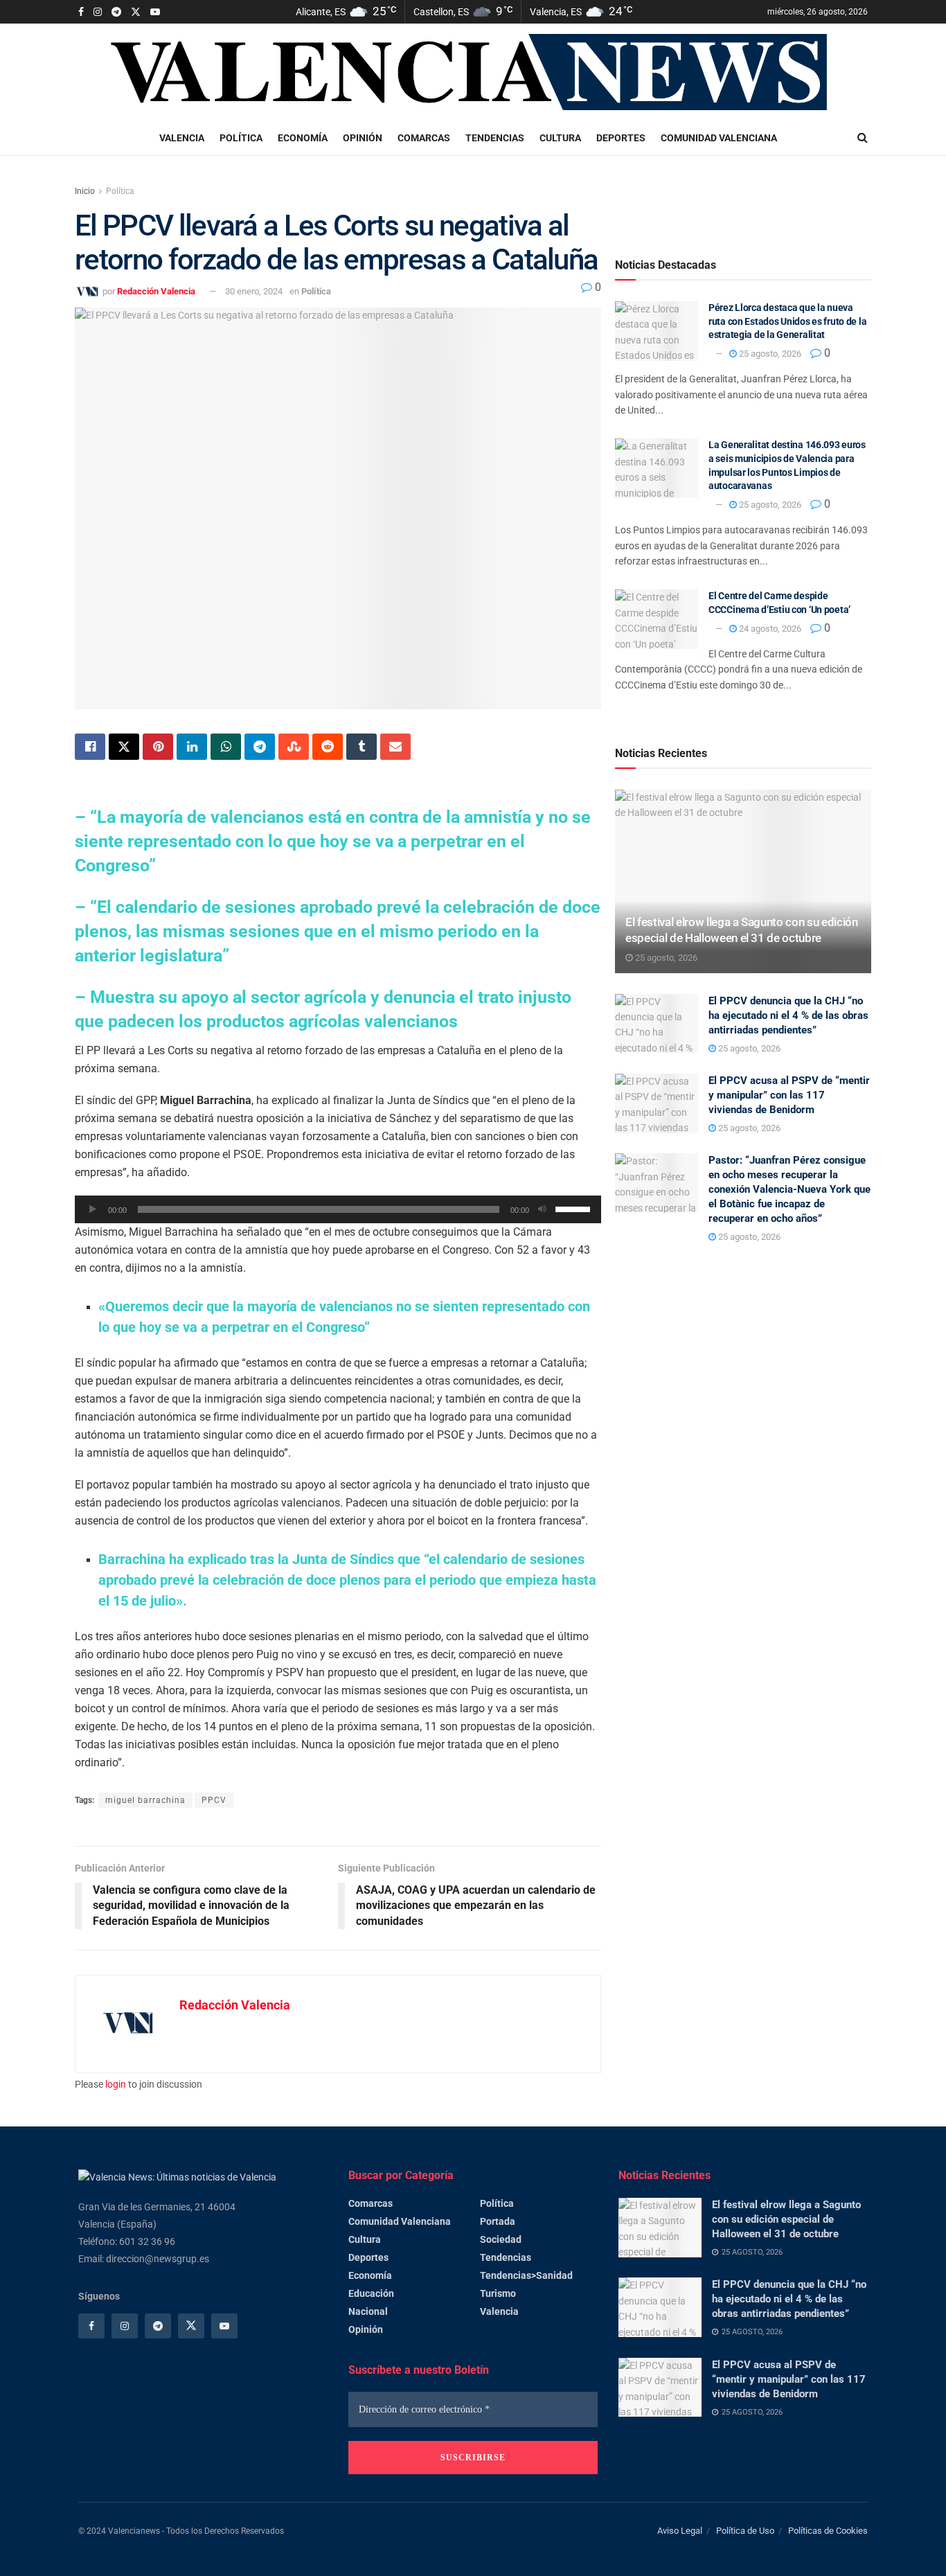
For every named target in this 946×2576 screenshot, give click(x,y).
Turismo (498, 2293)
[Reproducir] (93, 1209)
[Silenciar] (542, 1209)
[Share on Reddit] (328, 747)
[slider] (575, 1208)
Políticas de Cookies (828, 2531)
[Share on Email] (395, 747)
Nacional (368, 2311)
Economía (303, 138)
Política (241, 138)
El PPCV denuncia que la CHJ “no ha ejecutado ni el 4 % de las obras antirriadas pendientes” (788, 1015)
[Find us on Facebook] (81, 12)
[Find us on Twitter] (136, 12)
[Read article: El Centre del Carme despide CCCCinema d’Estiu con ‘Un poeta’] (657, 619)
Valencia (182, 138)
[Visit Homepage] (473, 72)
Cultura (560, 138)
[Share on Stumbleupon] (294, 747)
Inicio (85, 191)
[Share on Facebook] (90, 747)
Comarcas (424, 138)
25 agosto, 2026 (769, 354)
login (116, 2084)
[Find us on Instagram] (98, 12)
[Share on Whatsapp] (226, 747)
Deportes (621, 138)
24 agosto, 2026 (769, 629)
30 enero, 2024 (254, 291)
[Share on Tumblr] (362, 747)
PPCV (214, 1800)
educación (371, 2293)
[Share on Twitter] (124, 747)
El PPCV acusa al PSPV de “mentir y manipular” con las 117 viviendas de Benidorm (789, 1095)
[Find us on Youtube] (155, 12)
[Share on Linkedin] (192, 747)
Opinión (363, 138)
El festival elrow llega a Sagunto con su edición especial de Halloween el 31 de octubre (786, 2219)
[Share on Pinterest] (158, 747)
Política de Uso (745, 2531)
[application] (338, 1209)
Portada (498, 2221)
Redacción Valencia (156, 291)
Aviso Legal (680, 2531)
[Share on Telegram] (260, 747)
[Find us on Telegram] (116, 12)
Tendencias (495, 138)
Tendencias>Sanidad (526, 2275)
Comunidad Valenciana (719, 138)
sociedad (501, 2239)
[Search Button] (863, 138)
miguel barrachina (145, 1800)
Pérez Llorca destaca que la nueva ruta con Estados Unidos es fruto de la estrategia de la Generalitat (787, 321)
